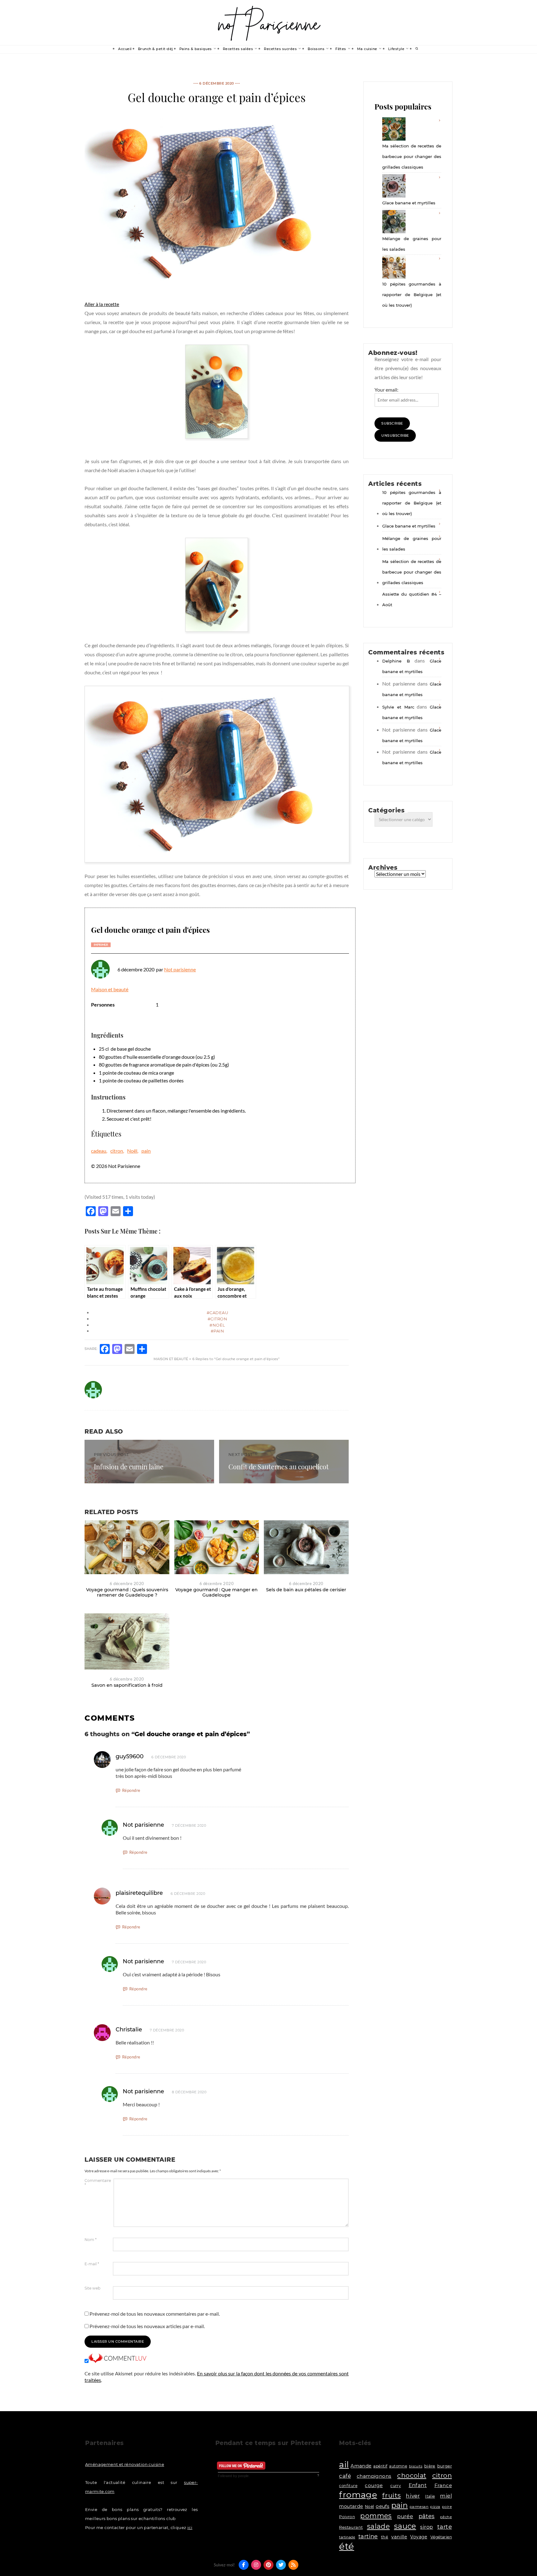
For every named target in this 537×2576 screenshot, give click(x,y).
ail (344, 2464)
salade (378, 2526)
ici (190, 2527)
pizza (435, 2507)
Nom (91, 2240)
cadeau (99, 1151)
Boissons (316, 49)
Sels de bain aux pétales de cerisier (306, 1590)
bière (430, 2466)
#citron (218, 1319)
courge (374, 2485)
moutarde (351, 2506)
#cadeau (218, 1313)
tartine (368, 2536)
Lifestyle (396, 49)
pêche (446, 2517)
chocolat (412, 2475)
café (345, 2476)
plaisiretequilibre (139, 1893)
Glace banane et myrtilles (409, 203)
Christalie (129, 2030)
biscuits (416, 2466)
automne (398, 2466)
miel (446, 2496)
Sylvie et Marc (398, 707)
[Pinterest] (268, 2565)
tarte (445, 2527)
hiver (413, 2496)
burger (445, 2466)
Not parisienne (180, 969)
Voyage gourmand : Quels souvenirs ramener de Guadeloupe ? (127, 1592)
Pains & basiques (196, 49)
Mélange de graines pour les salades (412, 244)
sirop (427, 2527)
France (443, 2485)
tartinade (347, 2537)
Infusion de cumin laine (129, 1467)
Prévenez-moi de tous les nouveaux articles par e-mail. (147, 2326)
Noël (132, 1151)
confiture (348, 2486)
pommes (376, 2516)
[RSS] (293, 2565)
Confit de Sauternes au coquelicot (279, 1467)
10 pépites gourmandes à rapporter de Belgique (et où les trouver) (412, 295)
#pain (218, 1331)
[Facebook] (244, 2565)
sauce (405, 2526)
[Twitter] (281, 2565)
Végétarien (441, 2537)
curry (396, 2486)
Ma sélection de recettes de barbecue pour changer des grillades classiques (412, 156)
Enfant (418, 2485)
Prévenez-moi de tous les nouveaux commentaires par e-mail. (155, 2314)
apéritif (380, 2466)
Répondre (131, 1790)
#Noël (217, 1325)
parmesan (419, 2507)
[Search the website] (417, 49)
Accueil (125, 49)
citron (117, 1151)
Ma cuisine (367, 49)
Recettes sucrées (280, 49)
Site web (92, 2288)
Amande (361, 2466)
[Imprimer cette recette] (101, 945)
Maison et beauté (110, 989)
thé (385, 2537)
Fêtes (341, 49)
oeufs (383, 2506)
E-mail (92, 2264)
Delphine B (396, 661)
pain (146, 1151)
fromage (358, 2495)
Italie (430, 2496)
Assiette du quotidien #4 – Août (412, 599)
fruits (391, 2495)
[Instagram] (256, 2565)
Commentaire (98, 2183)
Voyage (419, 2537)
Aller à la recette (102, 304)
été (347, 2546)
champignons (374, 2476)
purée (405, 2516)
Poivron (347, 2517)
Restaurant (351, 2527)
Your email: (386, 390)
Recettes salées (238, 49)
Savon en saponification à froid (127, 1685)
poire (447, 2507)
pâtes (427, 2516)
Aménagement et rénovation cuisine (125, 2464)
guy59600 (130, 1756)
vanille (399, 2537)
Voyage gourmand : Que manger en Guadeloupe (216, 1592)
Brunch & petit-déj (156, 49)
